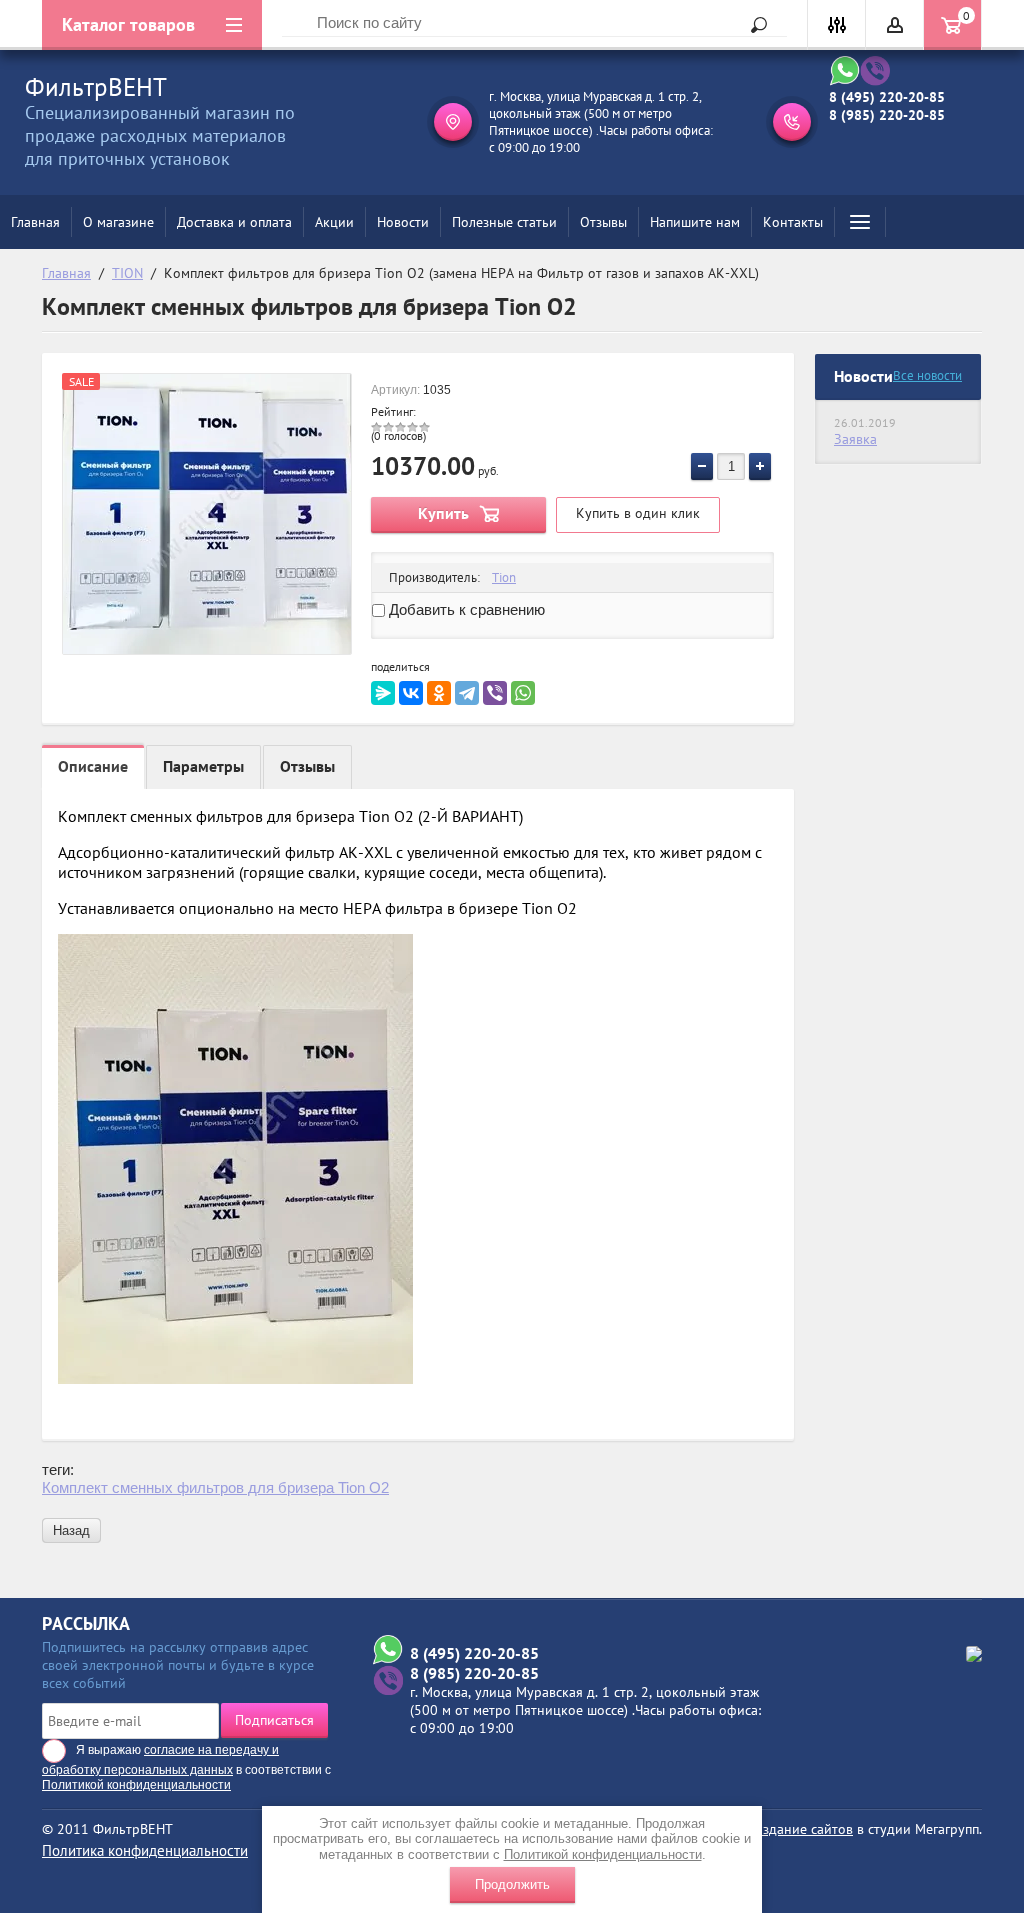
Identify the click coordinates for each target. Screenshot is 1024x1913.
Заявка (855, 439)
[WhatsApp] (523, 693)
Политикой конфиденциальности (603, 1854)
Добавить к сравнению (465, 609)
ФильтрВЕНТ (96, 87)
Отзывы (603, 222)
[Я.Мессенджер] (383, 693)
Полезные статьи (504, 222)
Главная (35, 222)
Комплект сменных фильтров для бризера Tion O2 (215, 1487)
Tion (504, 577)
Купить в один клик (638, 513)
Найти (752, 25)
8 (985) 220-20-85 (887, 115)
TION (127, 273)
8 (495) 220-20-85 (887, 97)
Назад (71, 1530)
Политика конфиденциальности (145, 1850)
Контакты (793, 222)
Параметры (203, 766)
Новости (403, 222)
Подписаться (274, 1720)
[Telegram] (467, 693)
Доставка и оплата (234, 222)
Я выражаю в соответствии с (186, 1767)
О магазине (118, 222)
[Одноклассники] (439, 693)
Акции (334, 222)
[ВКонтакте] (411, 693)
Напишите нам (695, 222)
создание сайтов (801, 1829)
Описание (93, 766)
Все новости (927, 375)
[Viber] (495, 693)
